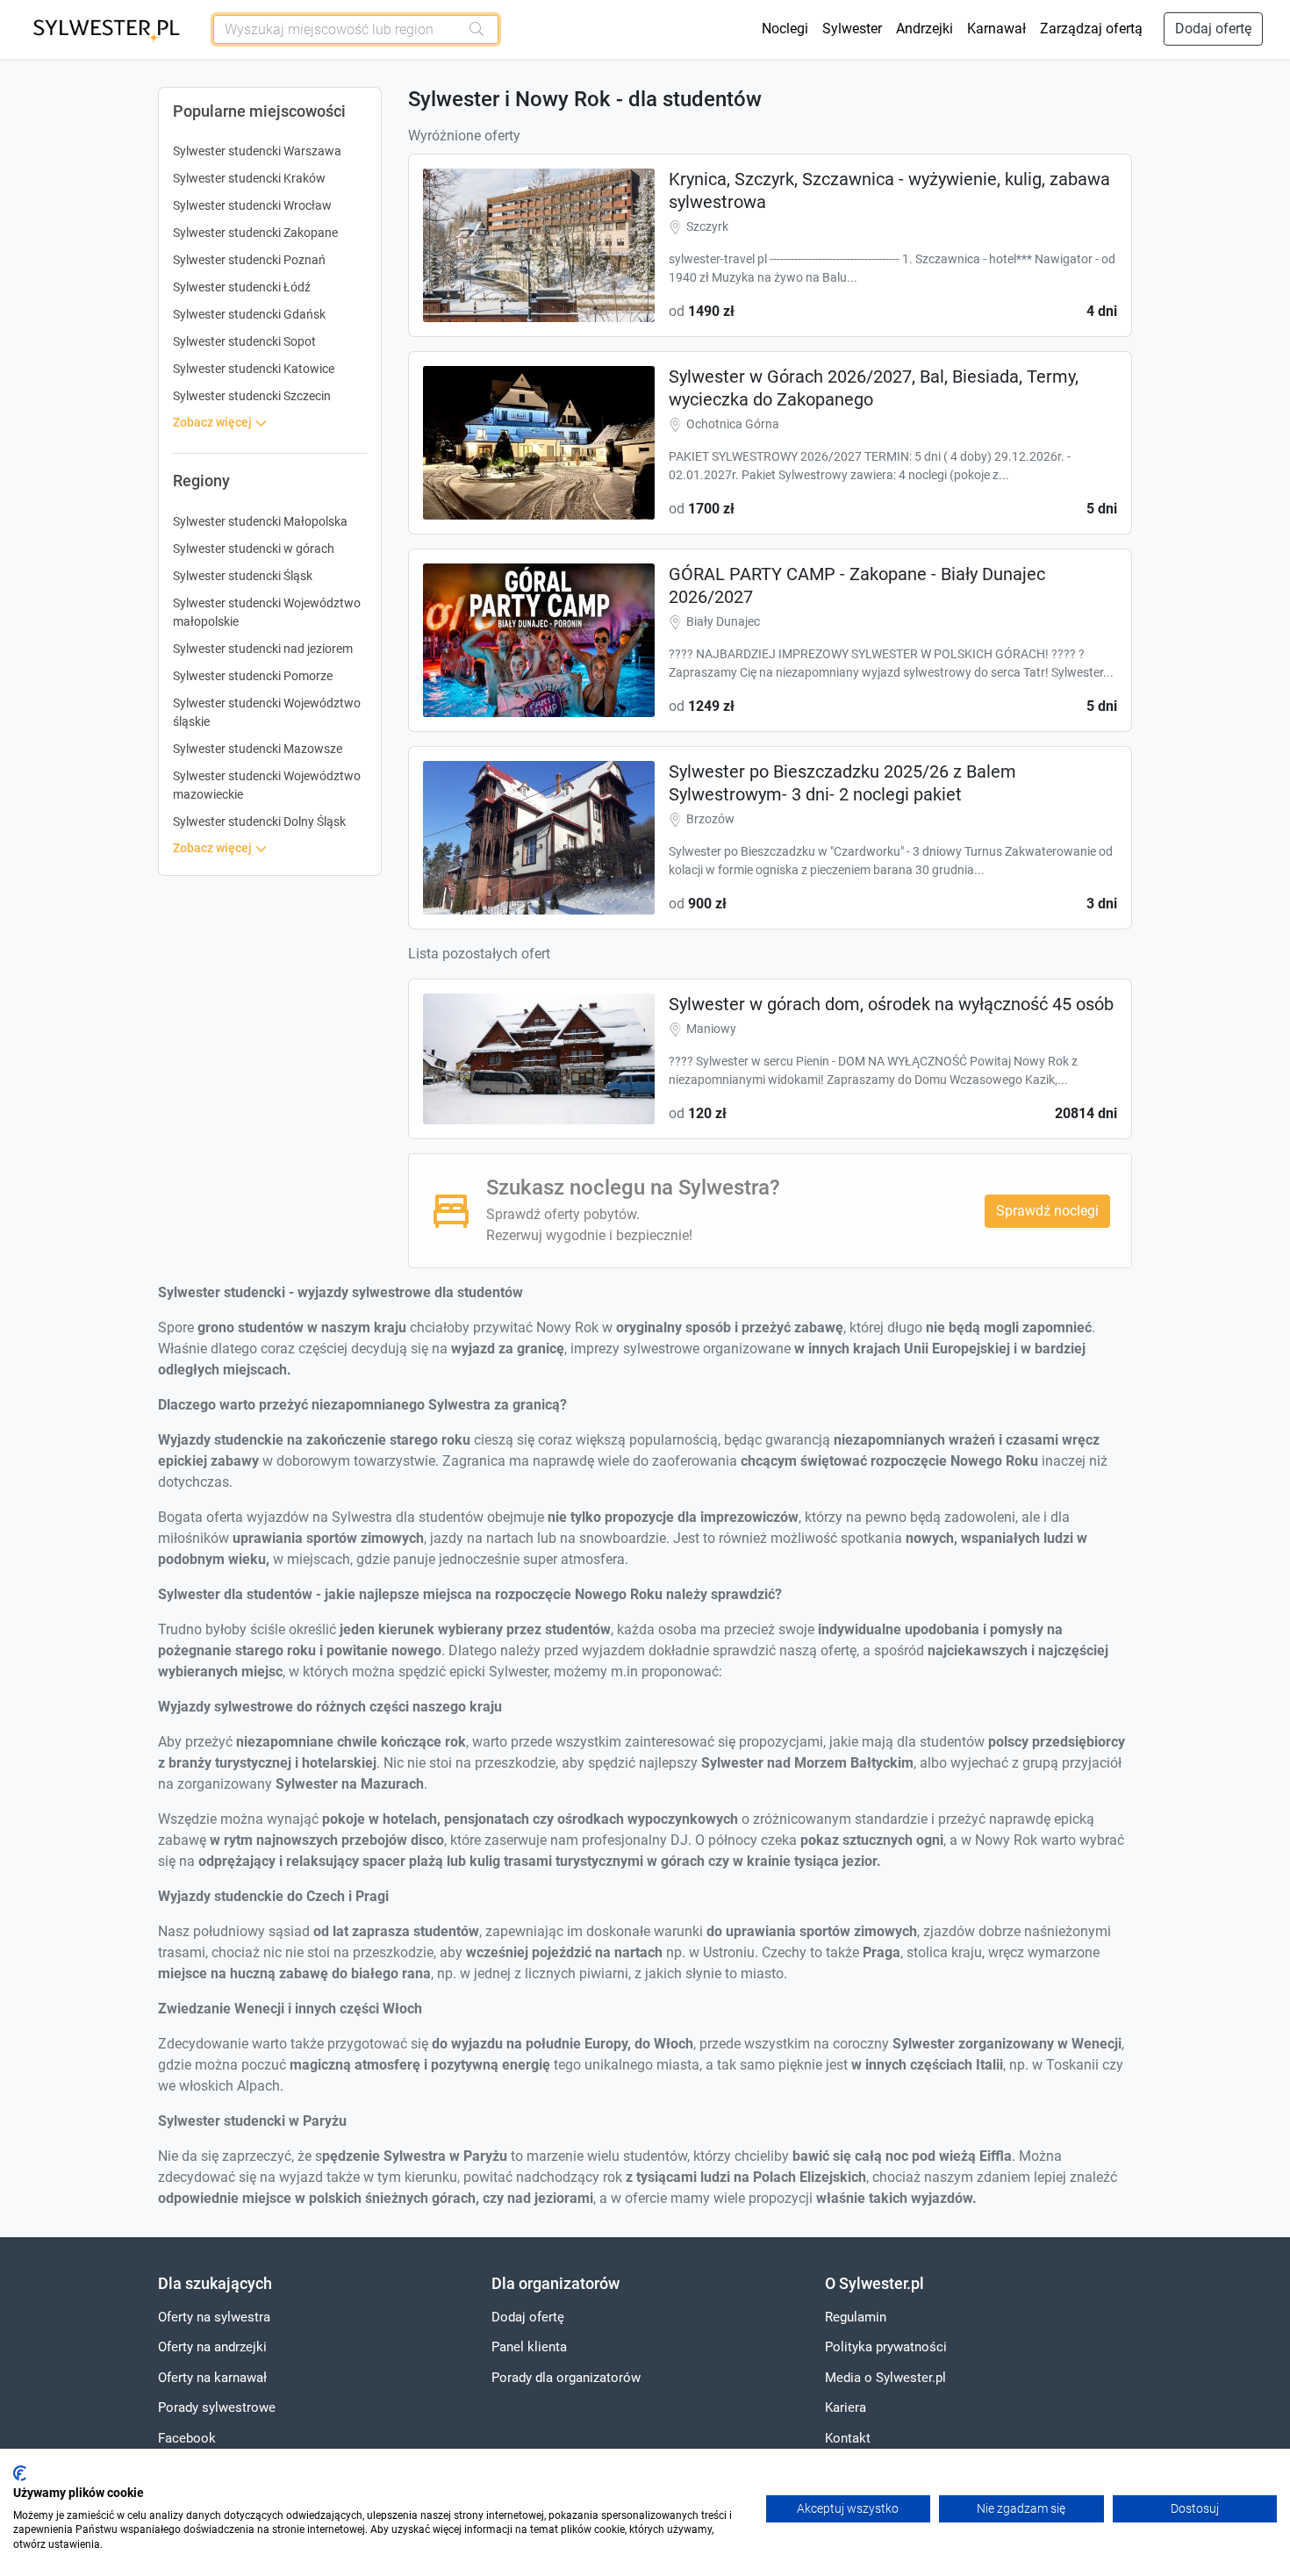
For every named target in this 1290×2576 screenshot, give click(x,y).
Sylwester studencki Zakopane (255, 233)
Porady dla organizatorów (566, 2378)
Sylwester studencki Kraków (249, 178)
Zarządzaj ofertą (1091, 29)
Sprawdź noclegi (1047, 1211)
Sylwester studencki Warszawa (257, 151)
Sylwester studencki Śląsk (243, 576)
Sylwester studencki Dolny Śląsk (259, 822)
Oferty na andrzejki (212, 2347)
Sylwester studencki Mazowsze (258, 749)
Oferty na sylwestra (214, 2317)
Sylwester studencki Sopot (244, 341)
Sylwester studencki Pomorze (253, 676)
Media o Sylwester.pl (885, 2378)
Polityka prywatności (886, 2347)
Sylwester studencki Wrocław (252, 205)
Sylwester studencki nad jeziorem (263, 649)
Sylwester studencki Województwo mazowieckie (267, 785)
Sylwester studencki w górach (254, 549)
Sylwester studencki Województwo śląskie (267, 712)
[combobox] (337, 29)
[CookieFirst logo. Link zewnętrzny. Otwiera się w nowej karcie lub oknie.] (20, 2473)
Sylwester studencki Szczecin (252, 396)
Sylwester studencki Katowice (254, 369)
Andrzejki (924, 29)
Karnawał (996, 29)
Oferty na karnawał (212, 2378)
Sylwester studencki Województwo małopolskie (267, 612)
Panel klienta (529, 2347)
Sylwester (852, 29)
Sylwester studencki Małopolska (260, 521)
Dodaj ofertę (1213, 29)
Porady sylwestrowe (217, 2407)
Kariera (846, 2407)
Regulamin (856, 2317)
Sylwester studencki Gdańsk (249, 314)
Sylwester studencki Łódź (242, 287)
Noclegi (785, 29)
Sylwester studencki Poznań (249, 260)
